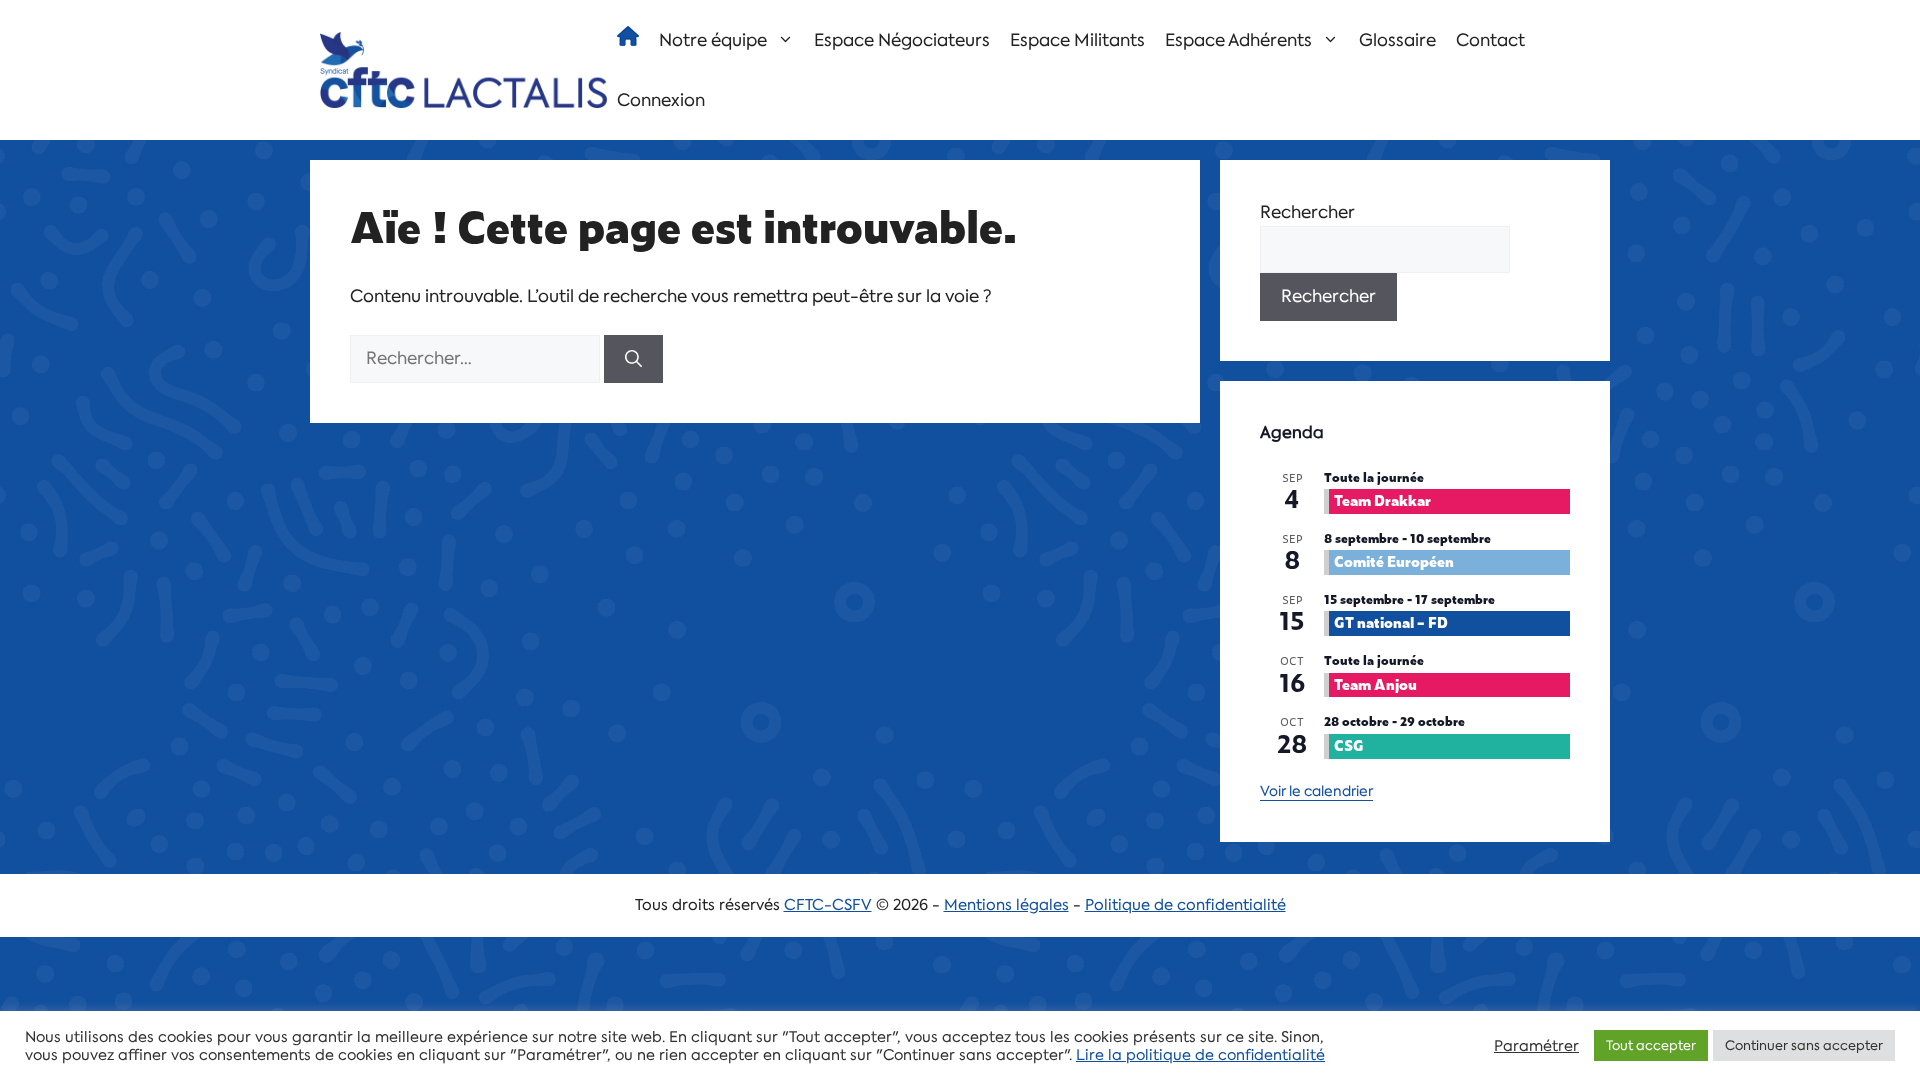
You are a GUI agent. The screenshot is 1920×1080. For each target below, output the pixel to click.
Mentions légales (1006, 905)
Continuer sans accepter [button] (1804, 1045)
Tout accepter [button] (1651, 1045)
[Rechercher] (633, 359)
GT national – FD (1391, 621)
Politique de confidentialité (1185, 905)
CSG (1349, 744)
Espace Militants (1077, 40)
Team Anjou (1375, 683)
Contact (1490, 40)
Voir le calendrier (1316, 791)
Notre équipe (713, 40)
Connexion (661, 100)
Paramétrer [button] (1536, 1046)
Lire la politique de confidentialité (1200, 1055)
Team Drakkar (1382, 499)
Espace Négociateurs (902, 40)
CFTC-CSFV (828, 905)
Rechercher (1307, 212)
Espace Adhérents (1238, 40)
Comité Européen (1394, 560)
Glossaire (1397, 40)
